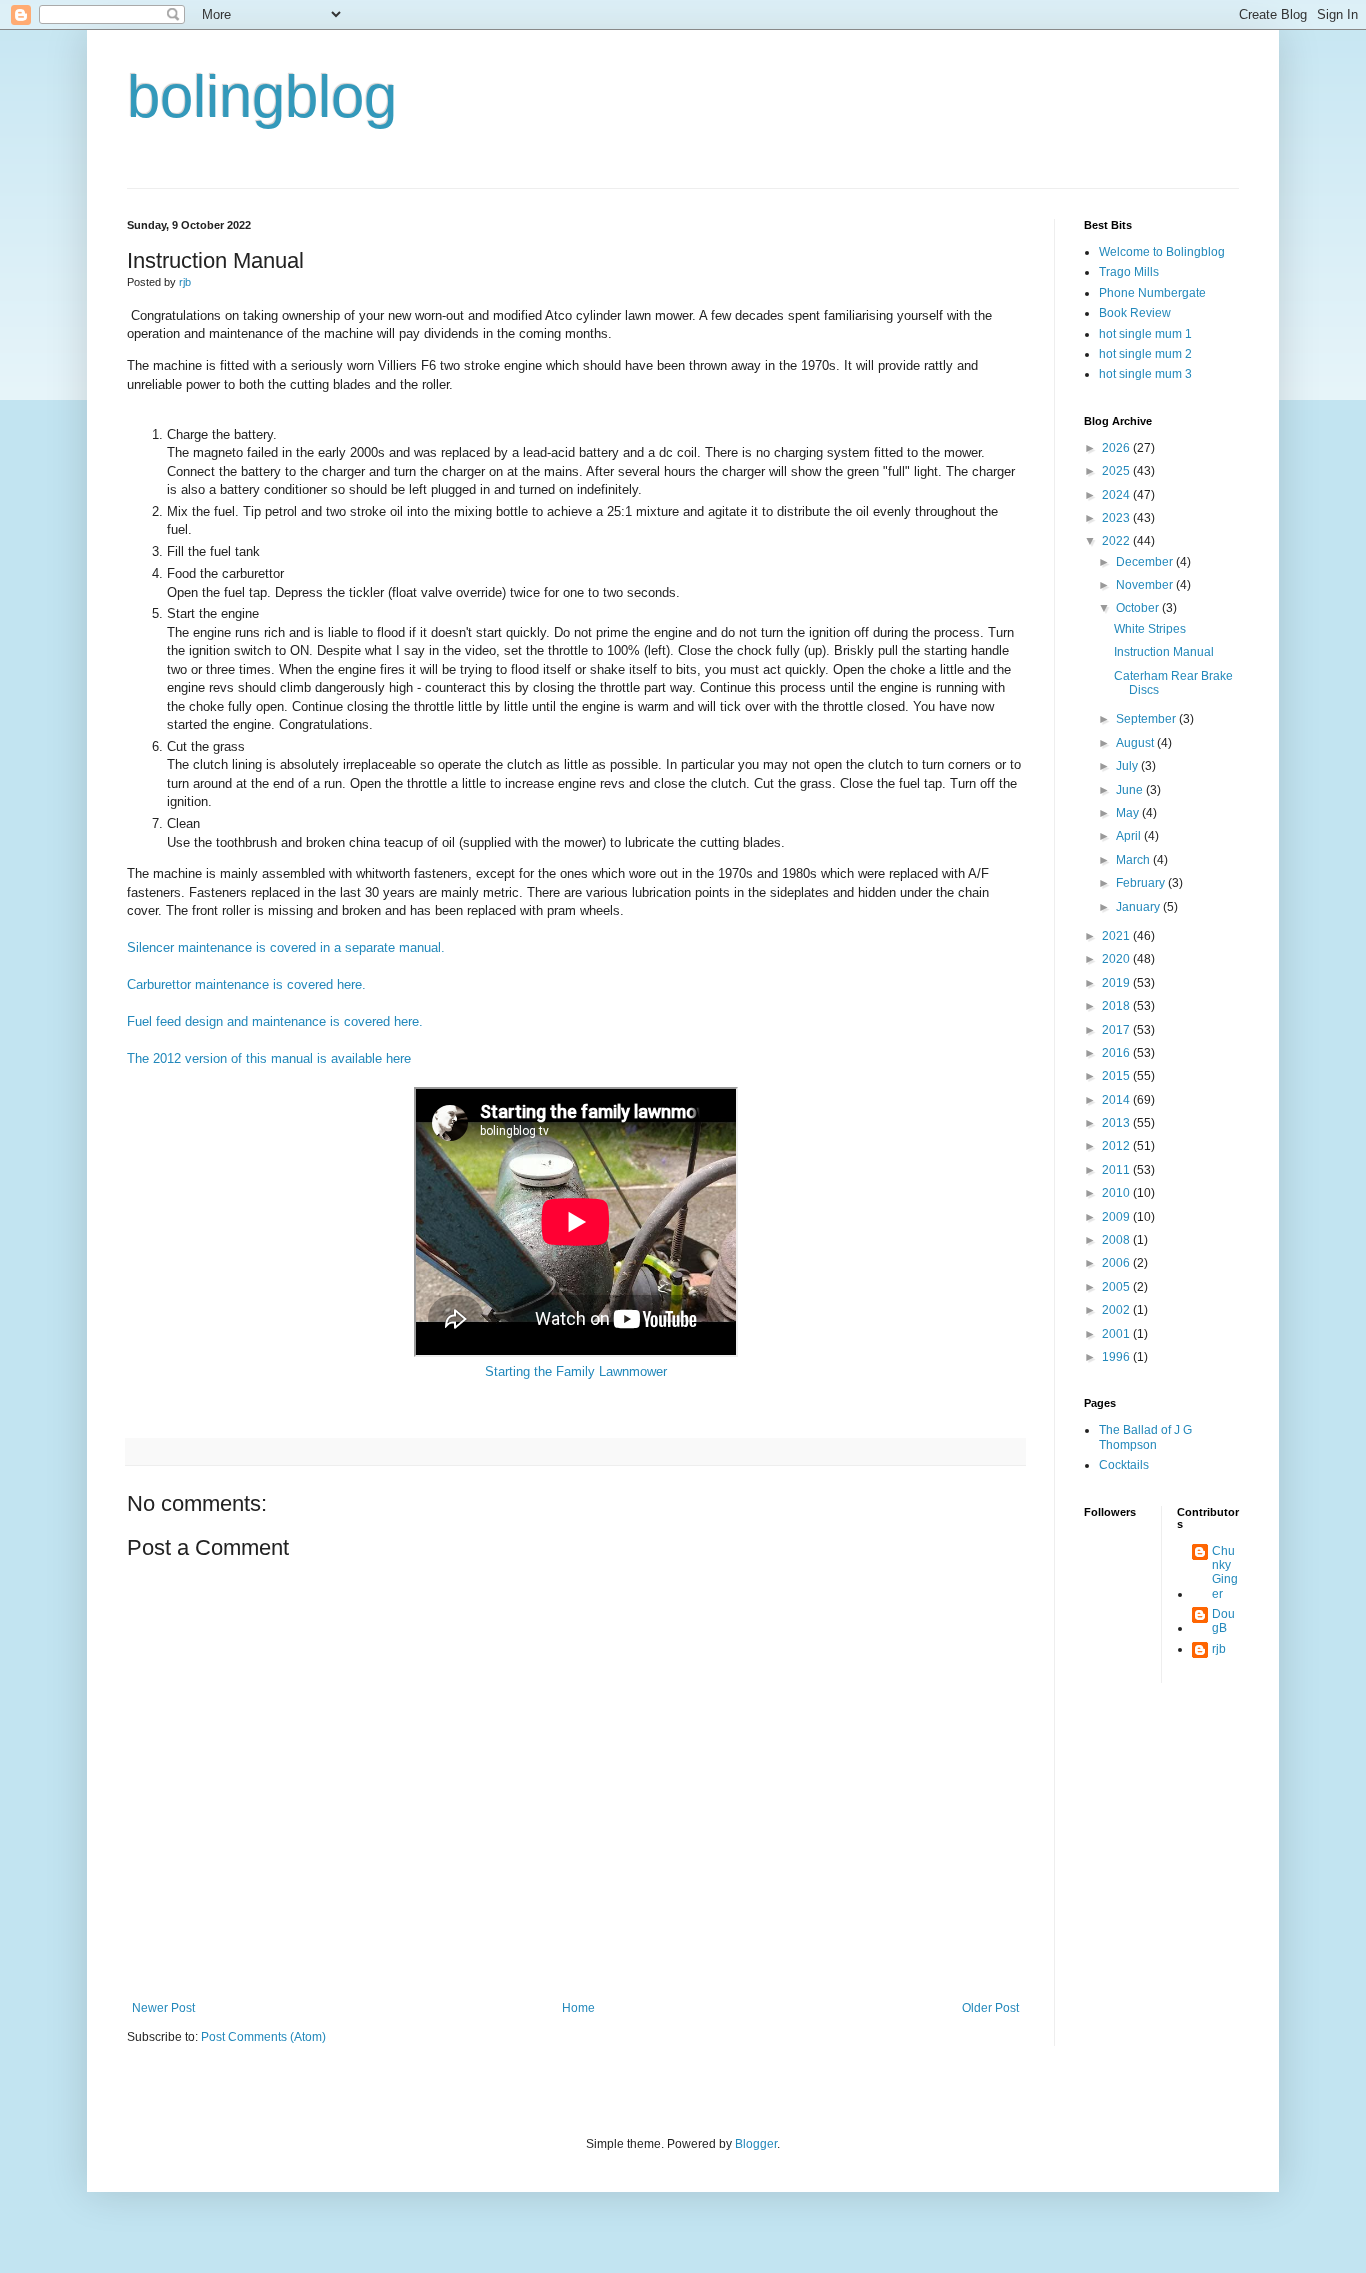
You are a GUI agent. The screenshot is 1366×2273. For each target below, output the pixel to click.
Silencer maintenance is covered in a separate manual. (288, 947)
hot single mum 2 (1145, 354)
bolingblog (262, 96)
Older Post (990, 2008)
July (1128, 766)
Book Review (1135, 313)
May (1129, 813)
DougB (1223, 1621)
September (1147, 719)
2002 (1117, 1310)
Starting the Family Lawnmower (576, 1371)
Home (578, 2008)
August (1136, 743)
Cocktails (1124, 1465)
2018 (1117, 1006)
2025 (1117, 471)
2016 (1117, 1053)
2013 (1117, 1123)
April (1130, 836)
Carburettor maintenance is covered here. (246, 984)
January (1139, 907)
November (1146, 585)
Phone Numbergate (1152, 293)
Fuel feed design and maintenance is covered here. (275, 1021)
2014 (1117, 1100)
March (1134, 860)
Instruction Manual (1164, 652)
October (1139, 608)
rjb (1219, 1649)
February (1142, 883)
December (1146, 562)
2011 (1117, 1170)
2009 (1117, 1217)
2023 (1117, 518)
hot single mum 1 (1145, 334)
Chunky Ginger (1225, 1572)
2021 (1117, 936)
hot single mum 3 (1145, 374)
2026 (1117, 448)
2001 (1117, 1334)
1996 (1117, 1357)
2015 (1117, 1076)
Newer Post (163, 2008)
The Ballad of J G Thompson (1145, 1437)
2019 (1117, 983)
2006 (1117, 1263)
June (1131, 790)
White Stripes (1150, 629)
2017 (1117, 1030)
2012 (1117, 1146)
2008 (1117, 1240)
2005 (1117, 1287)
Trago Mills (1129, 272)
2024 (1117, 495)
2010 (1117, 1193)
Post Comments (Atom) (263, 2037)
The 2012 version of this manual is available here (269, 1058)
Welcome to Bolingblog (1162, 252)
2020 (1117, 959)
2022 (1117, 541)
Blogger (756, 2144)
